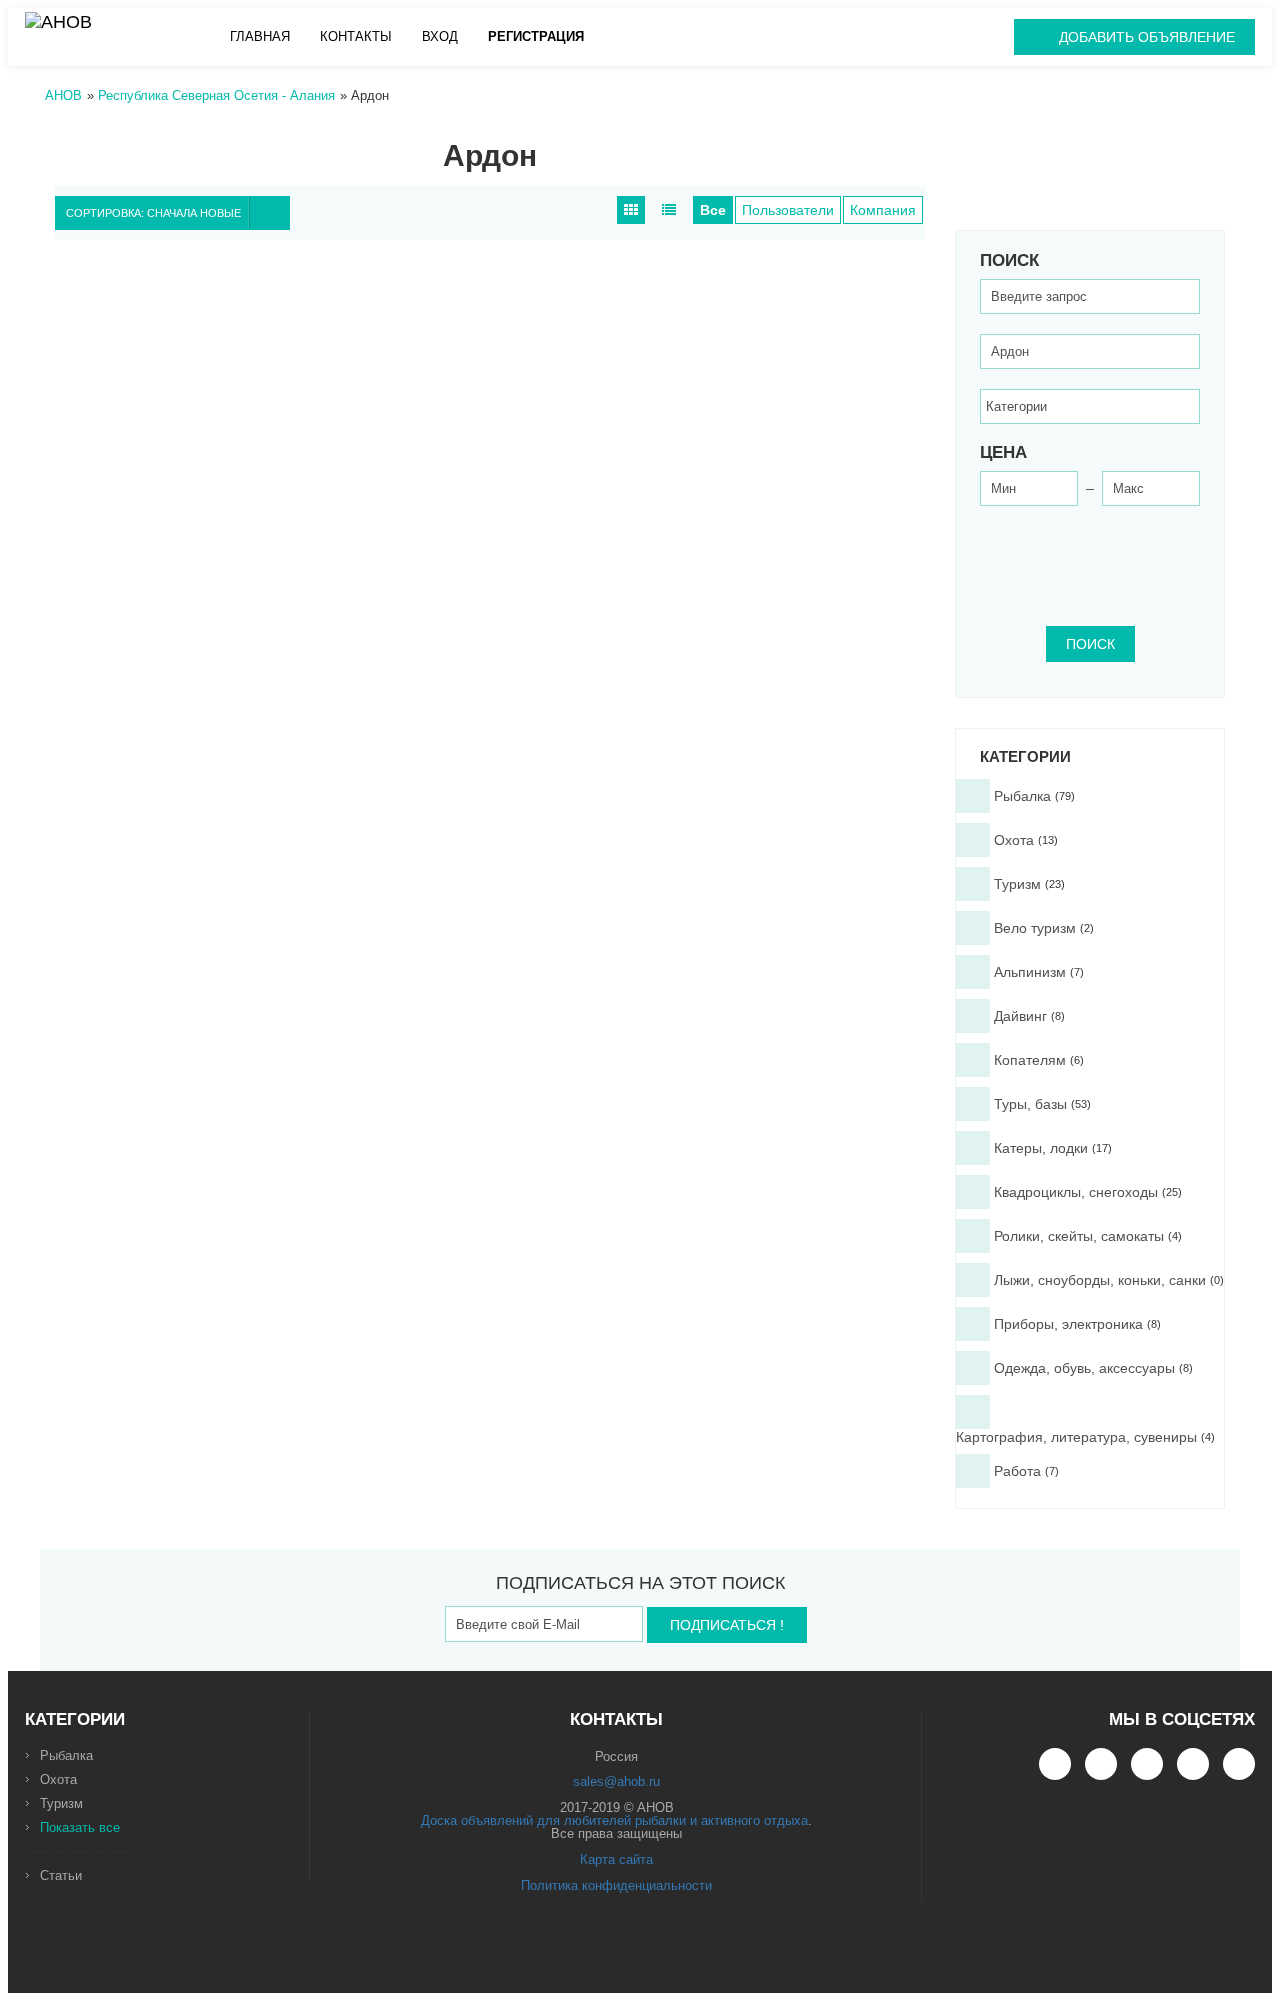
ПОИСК (1090, 644)
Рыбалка (66, 1755)
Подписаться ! (727, 1625)
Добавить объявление (1147, 37)
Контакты (356, 36)
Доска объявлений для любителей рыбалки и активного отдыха (614, 1820)
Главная (260, 36)
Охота (58, 1779)
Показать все (80, 1827)
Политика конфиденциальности (616, 1885)
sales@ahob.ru (616, 1781)
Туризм (61, 1803)
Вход (440, 36)
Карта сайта (616, 1859)
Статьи (61, 1875)
